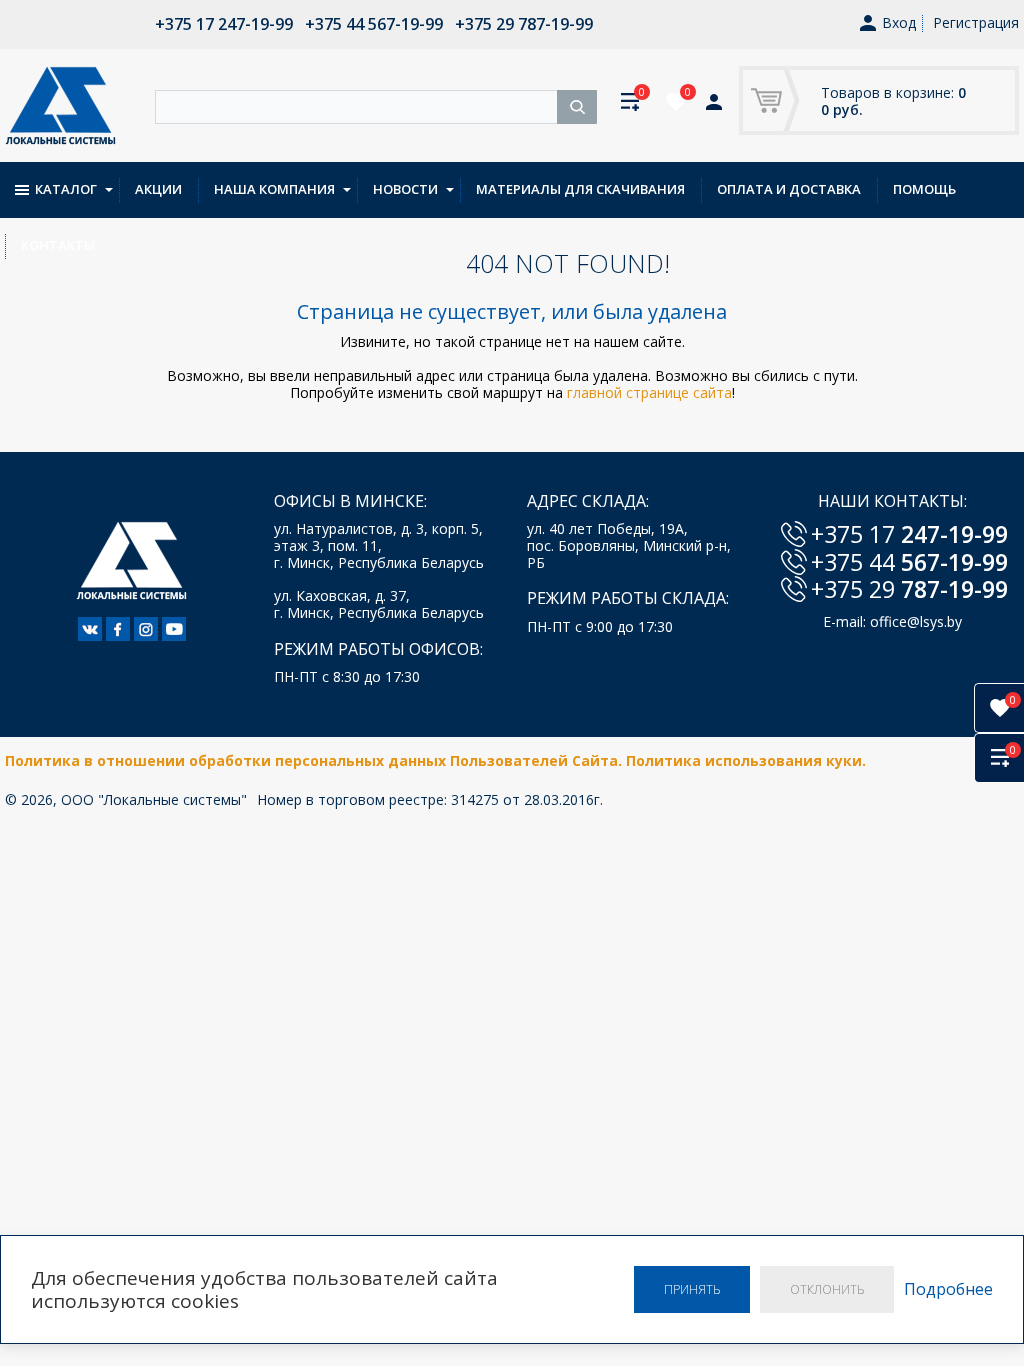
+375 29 (909, 589)
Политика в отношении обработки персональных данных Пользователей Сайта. (315, 760)
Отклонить (827, 1289)
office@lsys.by (916, 621)
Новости (405, 189)
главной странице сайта (649, 392)
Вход (899, 23)
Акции (158, 189)
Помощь (924, 189)
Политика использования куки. (746, 760)
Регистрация (976, 22)
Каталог (66, 189)
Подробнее (948, 1289)
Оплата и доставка (789, 189)
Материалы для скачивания (580, 189)
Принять (692, 1289)
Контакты (58, 245)
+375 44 (909, 562)
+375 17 (909, 534)
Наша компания (274, 189)
